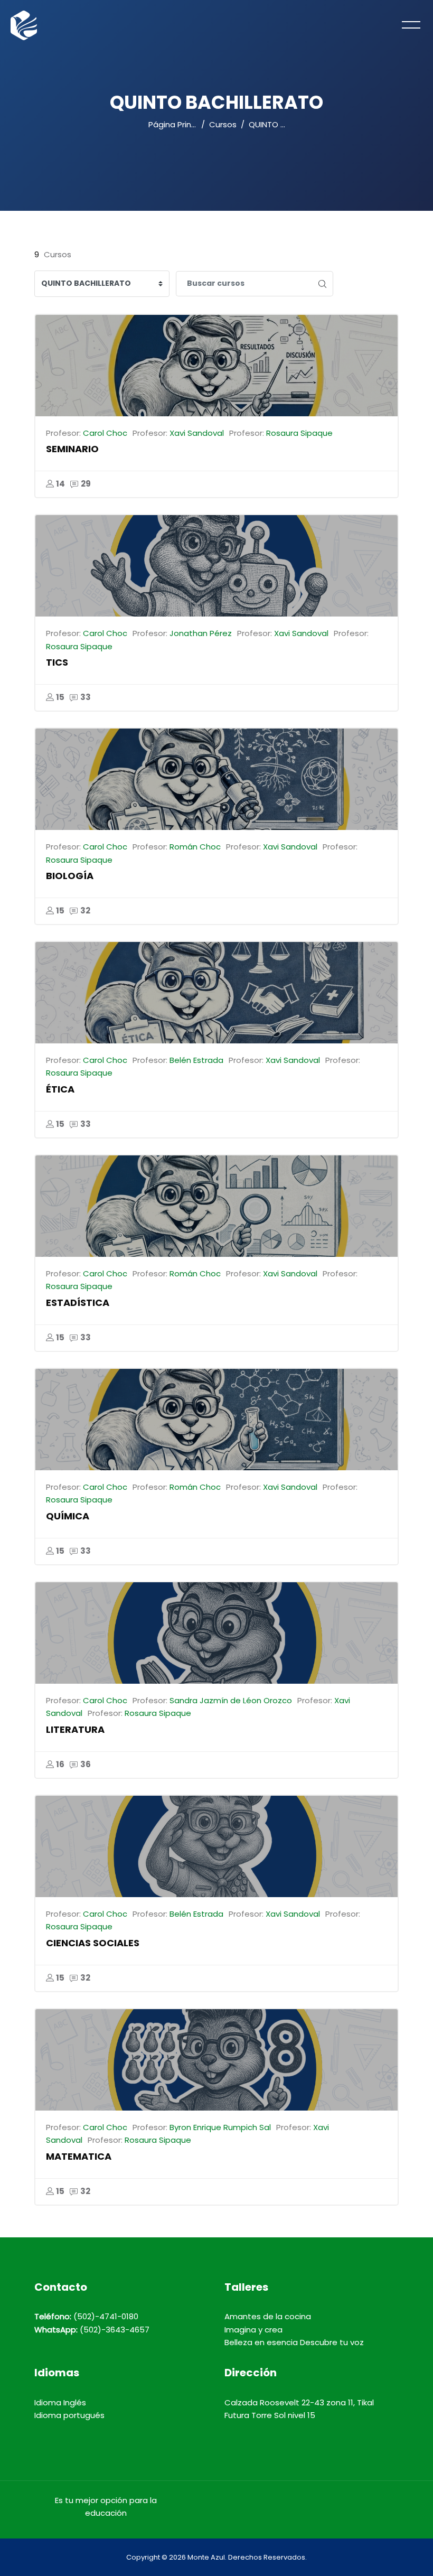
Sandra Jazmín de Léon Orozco (231, 1700)
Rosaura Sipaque (299, 433)
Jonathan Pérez (201, 633)
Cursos (223, 124)
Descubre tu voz (332, 2342)
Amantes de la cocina (268, 2316)
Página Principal (179, 124)
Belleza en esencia (261, 2342)
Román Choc (195, 847)
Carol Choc (105, 433)
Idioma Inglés (60, 2402)
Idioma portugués (69, 2415)
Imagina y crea (253, 2330)
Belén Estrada (196, 1060)
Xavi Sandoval (197, 433)
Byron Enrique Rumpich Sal (220, 2127)
